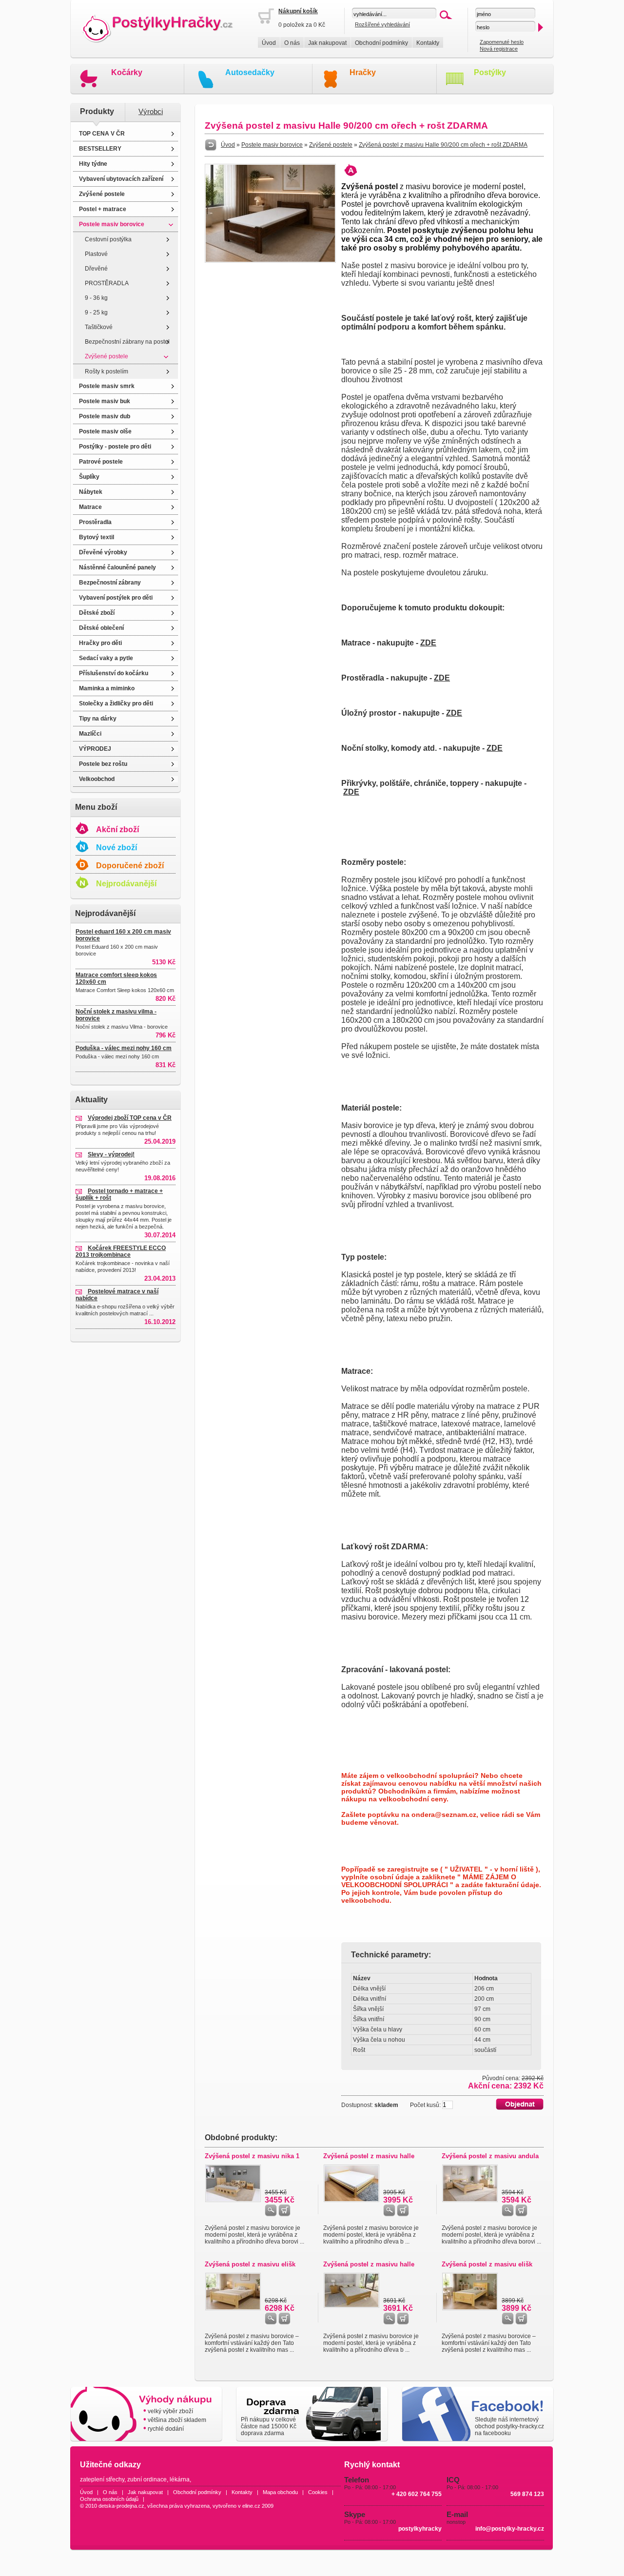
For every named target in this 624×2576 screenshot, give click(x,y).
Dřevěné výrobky (103, 552)
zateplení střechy (102, 2479)
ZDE (428, 643)
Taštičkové (99, 327)
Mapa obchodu (280, 2492)
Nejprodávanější (126, 884)
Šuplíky (89, 477)
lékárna (180, 2479)
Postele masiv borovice (112, 224)
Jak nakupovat (327, 43)
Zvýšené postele (102, 194)
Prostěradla (95, 522)
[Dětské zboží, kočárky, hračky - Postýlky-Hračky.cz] (164, 29)
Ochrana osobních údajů (109, 2499)
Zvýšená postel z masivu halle (369, 2156)
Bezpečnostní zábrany (110, 583)
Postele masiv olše (105, 431)
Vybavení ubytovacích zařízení (121, 179)
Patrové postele (101, 462)
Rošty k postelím (107, 371)
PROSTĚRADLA (107, 283)
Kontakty (428, 43)
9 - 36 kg (96, 298)
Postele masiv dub (105, 416)
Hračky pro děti (100, 643)
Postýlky (490, 72)
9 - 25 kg (96, 312)
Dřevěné (96, 269)
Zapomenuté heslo (502, 42)
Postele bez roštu (103, 764)
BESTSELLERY (100, 149)
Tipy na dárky (98, 719)
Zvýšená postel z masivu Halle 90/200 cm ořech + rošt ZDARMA (443, 145)
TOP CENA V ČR (102, 134)
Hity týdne (93, 164)
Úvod (269, 43)
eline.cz (251, 2506)
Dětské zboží (97, 613)
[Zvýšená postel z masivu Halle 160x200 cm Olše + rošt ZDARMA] (351, 2306)
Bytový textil (97, 537)
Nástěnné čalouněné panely (117, 567)
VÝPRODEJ (95, 749)
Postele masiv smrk (107, 386)
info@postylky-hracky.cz (510, 2529)
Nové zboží (117, 848)
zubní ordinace (147, 2479)
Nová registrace (499, 49)
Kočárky (127, 72)
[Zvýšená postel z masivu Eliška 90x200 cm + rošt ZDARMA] (470, 2308)
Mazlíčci (90, 734)
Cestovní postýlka (108, 239)
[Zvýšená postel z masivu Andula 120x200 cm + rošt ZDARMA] (470, 2200)
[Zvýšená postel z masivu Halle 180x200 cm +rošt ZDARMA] (351, 2200)
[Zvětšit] (270, 261)
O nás (292, 43)
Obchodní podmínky (381, 43)
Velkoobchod (97, 779)
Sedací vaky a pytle (106, 658)
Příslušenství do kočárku (114, 673)
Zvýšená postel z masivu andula (490, 2156)
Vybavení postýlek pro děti (116, 598)
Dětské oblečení (101, 628)
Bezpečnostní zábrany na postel (127, 342)
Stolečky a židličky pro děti (116, 703)
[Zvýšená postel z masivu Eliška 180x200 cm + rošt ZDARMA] (233, 2308)
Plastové (96, 254)
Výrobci (151, 112)
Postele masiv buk (105, 401)
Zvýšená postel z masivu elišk (250, 2264)
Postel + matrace (103, 209)
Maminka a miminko (107, 688)
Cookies (318, 2492)
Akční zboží (117, 829)
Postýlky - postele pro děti (115, 447)
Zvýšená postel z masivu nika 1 (252, 2156)
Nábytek (91, 492)
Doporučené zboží (130, 866)
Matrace (90, 507)
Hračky (363, 72)
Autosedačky (250, 72)
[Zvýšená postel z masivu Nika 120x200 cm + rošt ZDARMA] (233, 2200)
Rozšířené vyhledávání (382, 24)
